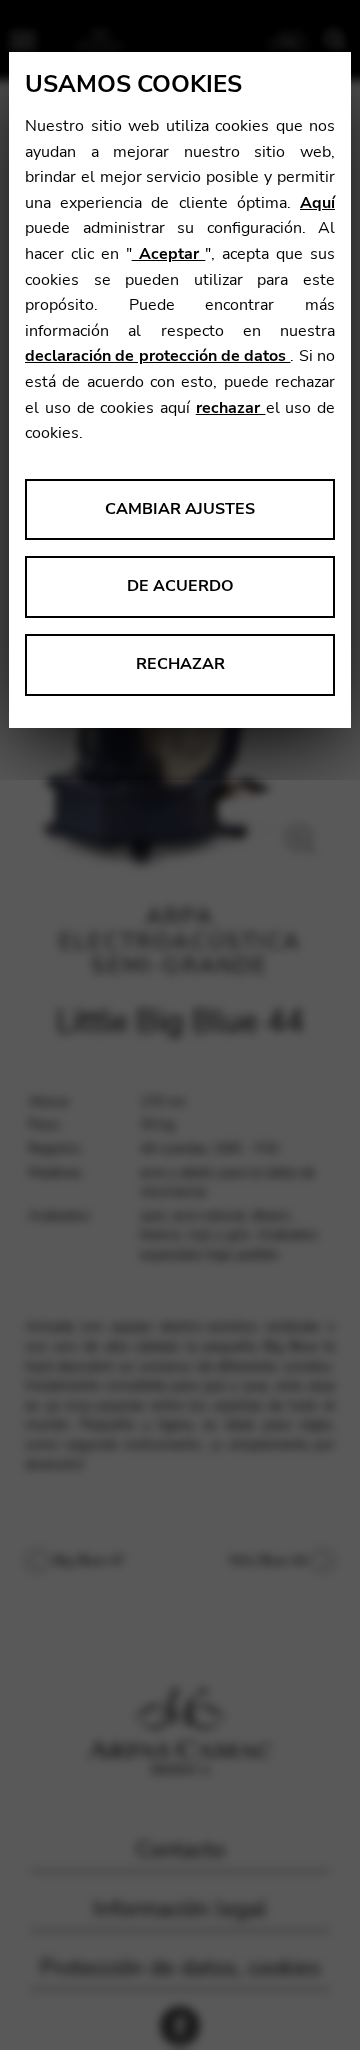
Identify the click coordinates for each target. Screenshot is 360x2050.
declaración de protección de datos (157, 356)
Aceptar (169, 254)
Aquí (317, 203)
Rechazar (180, 664)
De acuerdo (180, 586)
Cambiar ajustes (180, 509)
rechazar (231, 408)
